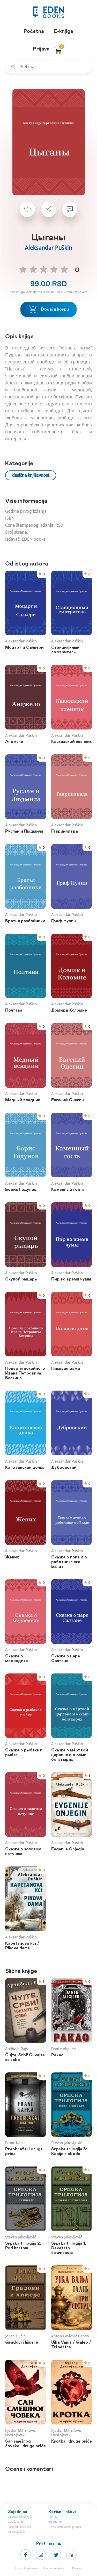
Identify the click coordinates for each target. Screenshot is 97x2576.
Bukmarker (56, 2522)
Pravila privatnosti (55, 2568)
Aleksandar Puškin (48, 248)
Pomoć (53, 2517)
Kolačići (77, 2568)
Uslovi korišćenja (26, 2568)
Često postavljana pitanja (65, 2527)
